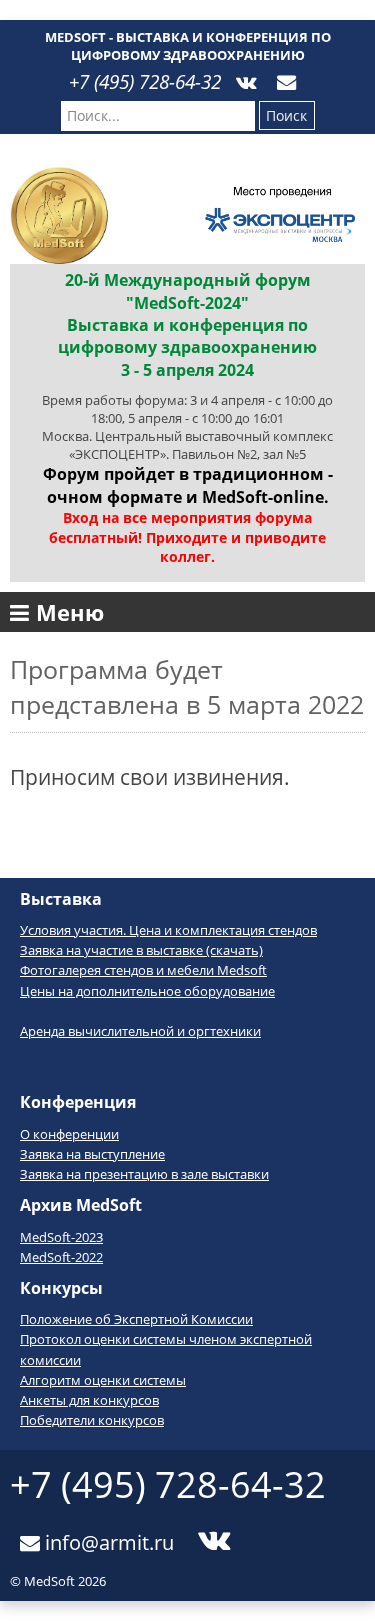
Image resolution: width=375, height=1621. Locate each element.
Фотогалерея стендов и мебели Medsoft (143, 970)
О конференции (69, 1134)
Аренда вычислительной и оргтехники (140, 1031)
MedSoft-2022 (61, 1257)
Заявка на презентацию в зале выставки (144, 1174)
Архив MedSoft (81, 1205)
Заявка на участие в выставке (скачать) (141, 950)
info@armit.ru (107, 1539)
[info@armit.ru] (286, 71)
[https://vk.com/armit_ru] (246, 71)
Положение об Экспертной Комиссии (136, 1319)
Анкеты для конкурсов (89, 1400)
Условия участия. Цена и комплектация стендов (168, 930)
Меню (70, 612)
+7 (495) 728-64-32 (145, 81)
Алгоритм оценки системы (103, 1380)
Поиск (286, 115)
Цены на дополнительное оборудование (147, 991)
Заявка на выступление (92, 1154)
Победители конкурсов (92, 1420)
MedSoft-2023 (61, 1237)
